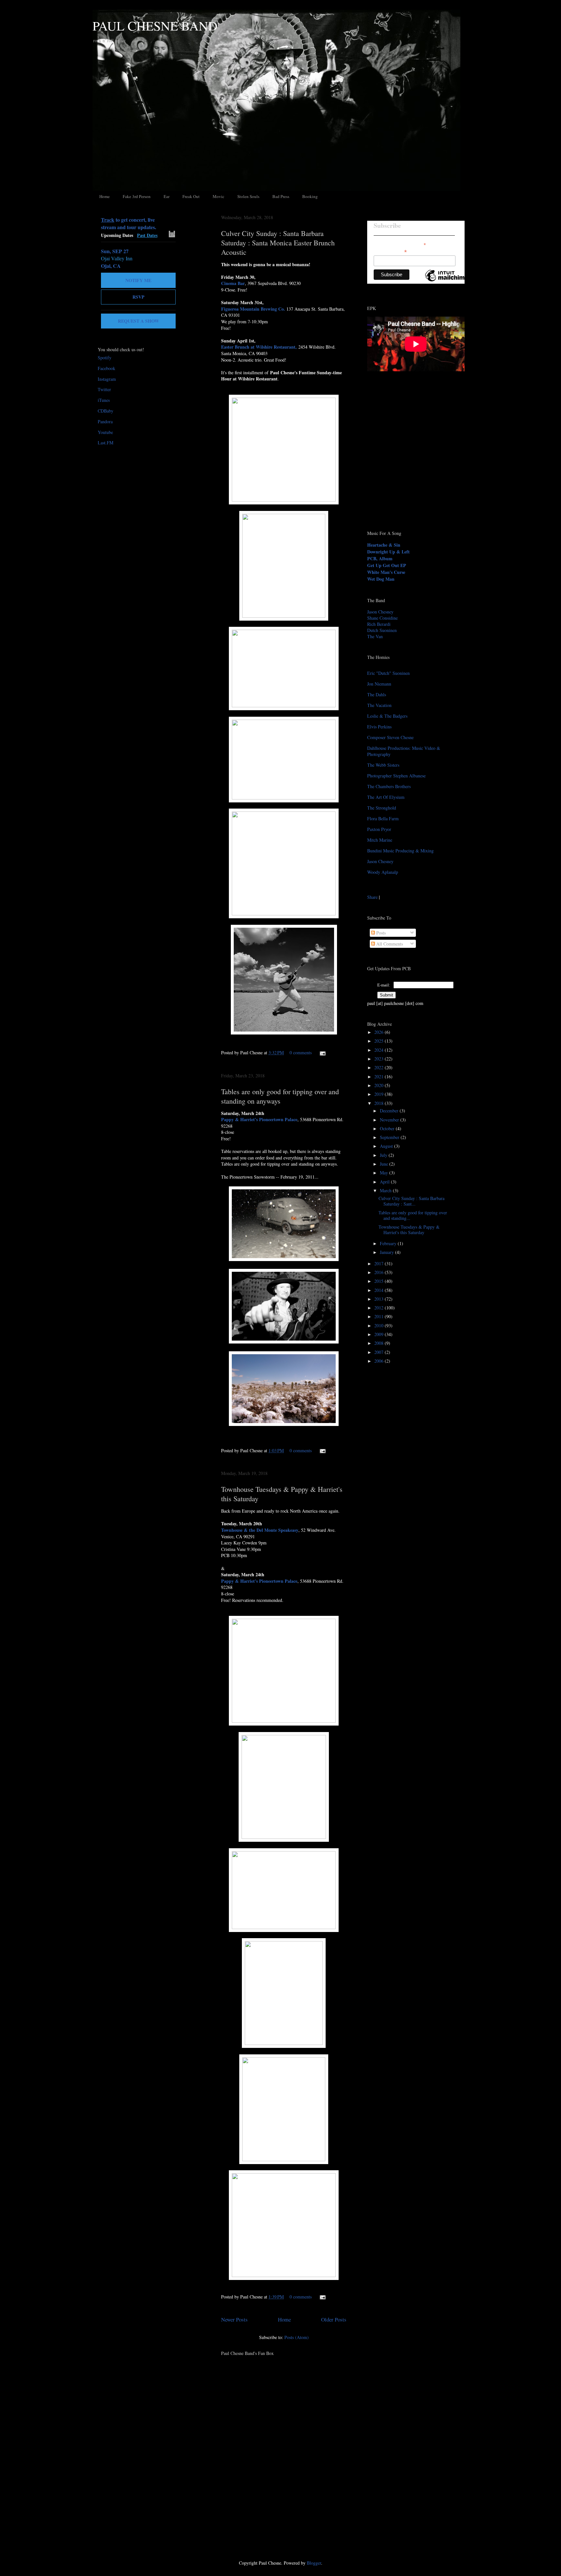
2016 (380, 1272)
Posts (380, 933)
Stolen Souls (248, 196)
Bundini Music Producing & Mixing (400, 851)
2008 (380, 1343)
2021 (380, 1077)
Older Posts (334, 2319)
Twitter (104, 389)
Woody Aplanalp (383, 872)
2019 (380, 1094)
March (386, 1190)
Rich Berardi (379, 624)
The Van (375, 636)
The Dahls (377, 694)
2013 (380, 1299)
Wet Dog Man (381, 579)
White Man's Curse (386, 572)
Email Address (390, 251)
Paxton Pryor (379, 829)
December (390, 1111)
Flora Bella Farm (383, 818)
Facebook (106, 368)
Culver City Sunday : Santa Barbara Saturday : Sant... (411, 1201)
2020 (380, 1085)
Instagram (107, 379)
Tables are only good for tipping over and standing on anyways (280, 1096)
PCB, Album (380, 558)
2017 (380, 1263)
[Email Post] (322, 1053)
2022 (380, 1067)
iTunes (104, 400)
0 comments (301, 1053)
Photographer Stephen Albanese (396, 776)
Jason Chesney (380, 612)
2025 (380, 1041)
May (385, 1173)
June (385, 1164)
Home (105, 196)
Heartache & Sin (384, 545)
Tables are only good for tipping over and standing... (413, 1215)
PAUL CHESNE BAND (155, 25)
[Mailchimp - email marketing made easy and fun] (447, 281)
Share (372, 897)
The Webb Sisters (383, 765)
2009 (380, 1334)
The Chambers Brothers (389, 786)
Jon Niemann (379, 684)
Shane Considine (382, 618)
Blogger (314, 2563)
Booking (310, 196)
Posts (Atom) (297, 2337)
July (384, 1155)
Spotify (105, 358)
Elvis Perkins (379, 727)
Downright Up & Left (388, 552)
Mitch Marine (380, 840)
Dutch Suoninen (382, 630)
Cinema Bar (233, 283)
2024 (380, 1050)
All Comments (389, 944)
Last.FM (106, 443)
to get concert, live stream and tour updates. (129, 223)
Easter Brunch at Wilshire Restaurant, (259, 347)
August (387, 1146)
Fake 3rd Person (137, 196)
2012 (380, 1308)
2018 (380, 1103)
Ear (167, 196)
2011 (380, 1316)
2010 (380, 1325)
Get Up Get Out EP (387, 565)
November (390, 1120)
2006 (380, 1361)
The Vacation (379, 705)
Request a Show (138, 321)
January (387, 1252)
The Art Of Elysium (386, 797)
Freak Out (191, 196)
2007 (380, 1352)
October (388, 1128)
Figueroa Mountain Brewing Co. (253, 309)
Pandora (105, 421)
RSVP (138, 297)
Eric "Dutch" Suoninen (388, 673)
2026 (380, 1032)
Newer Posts (234, 2319)
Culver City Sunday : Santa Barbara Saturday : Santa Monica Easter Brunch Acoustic (278, 243)
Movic (218, 196)
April (385, 1182)
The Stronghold (382, 808)
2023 (380, 1059)
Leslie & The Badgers (387, 716)
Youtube (105, 432)
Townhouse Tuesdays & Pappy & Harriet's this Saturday (409, 1230)
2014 (380, 1290)
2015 (380, 1281)
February (389, 1243)
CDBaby (106, 411)
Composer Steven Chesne (390, 737)
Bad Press (281, 196)
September (390, 1137)
